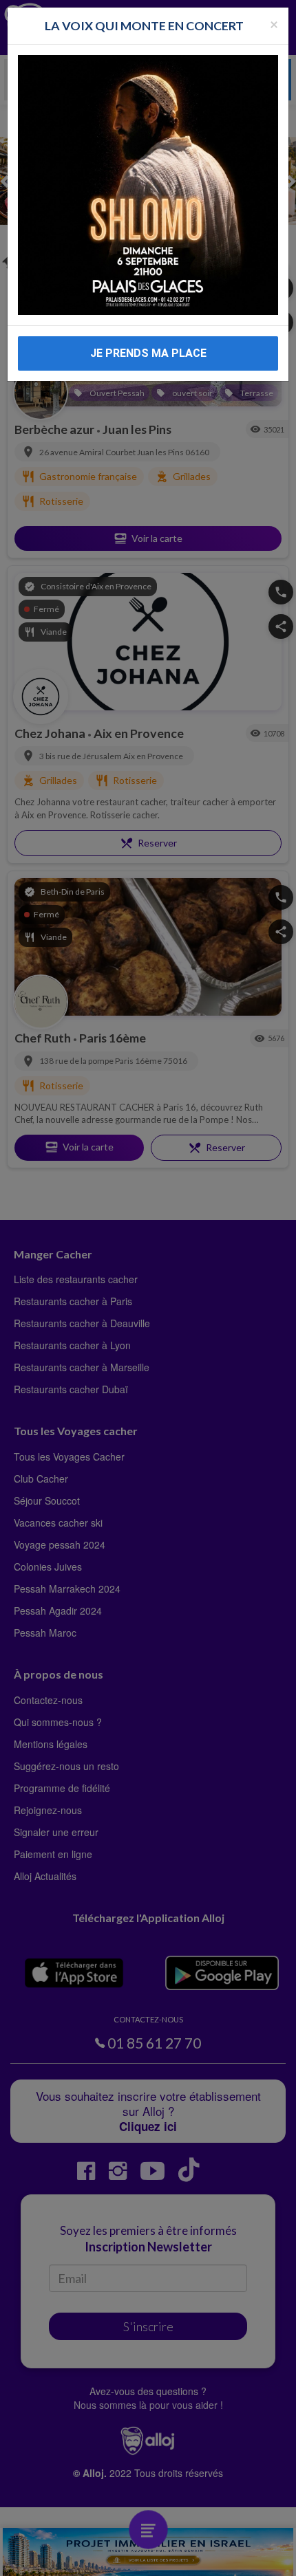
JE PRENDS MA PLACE (148, 353)
